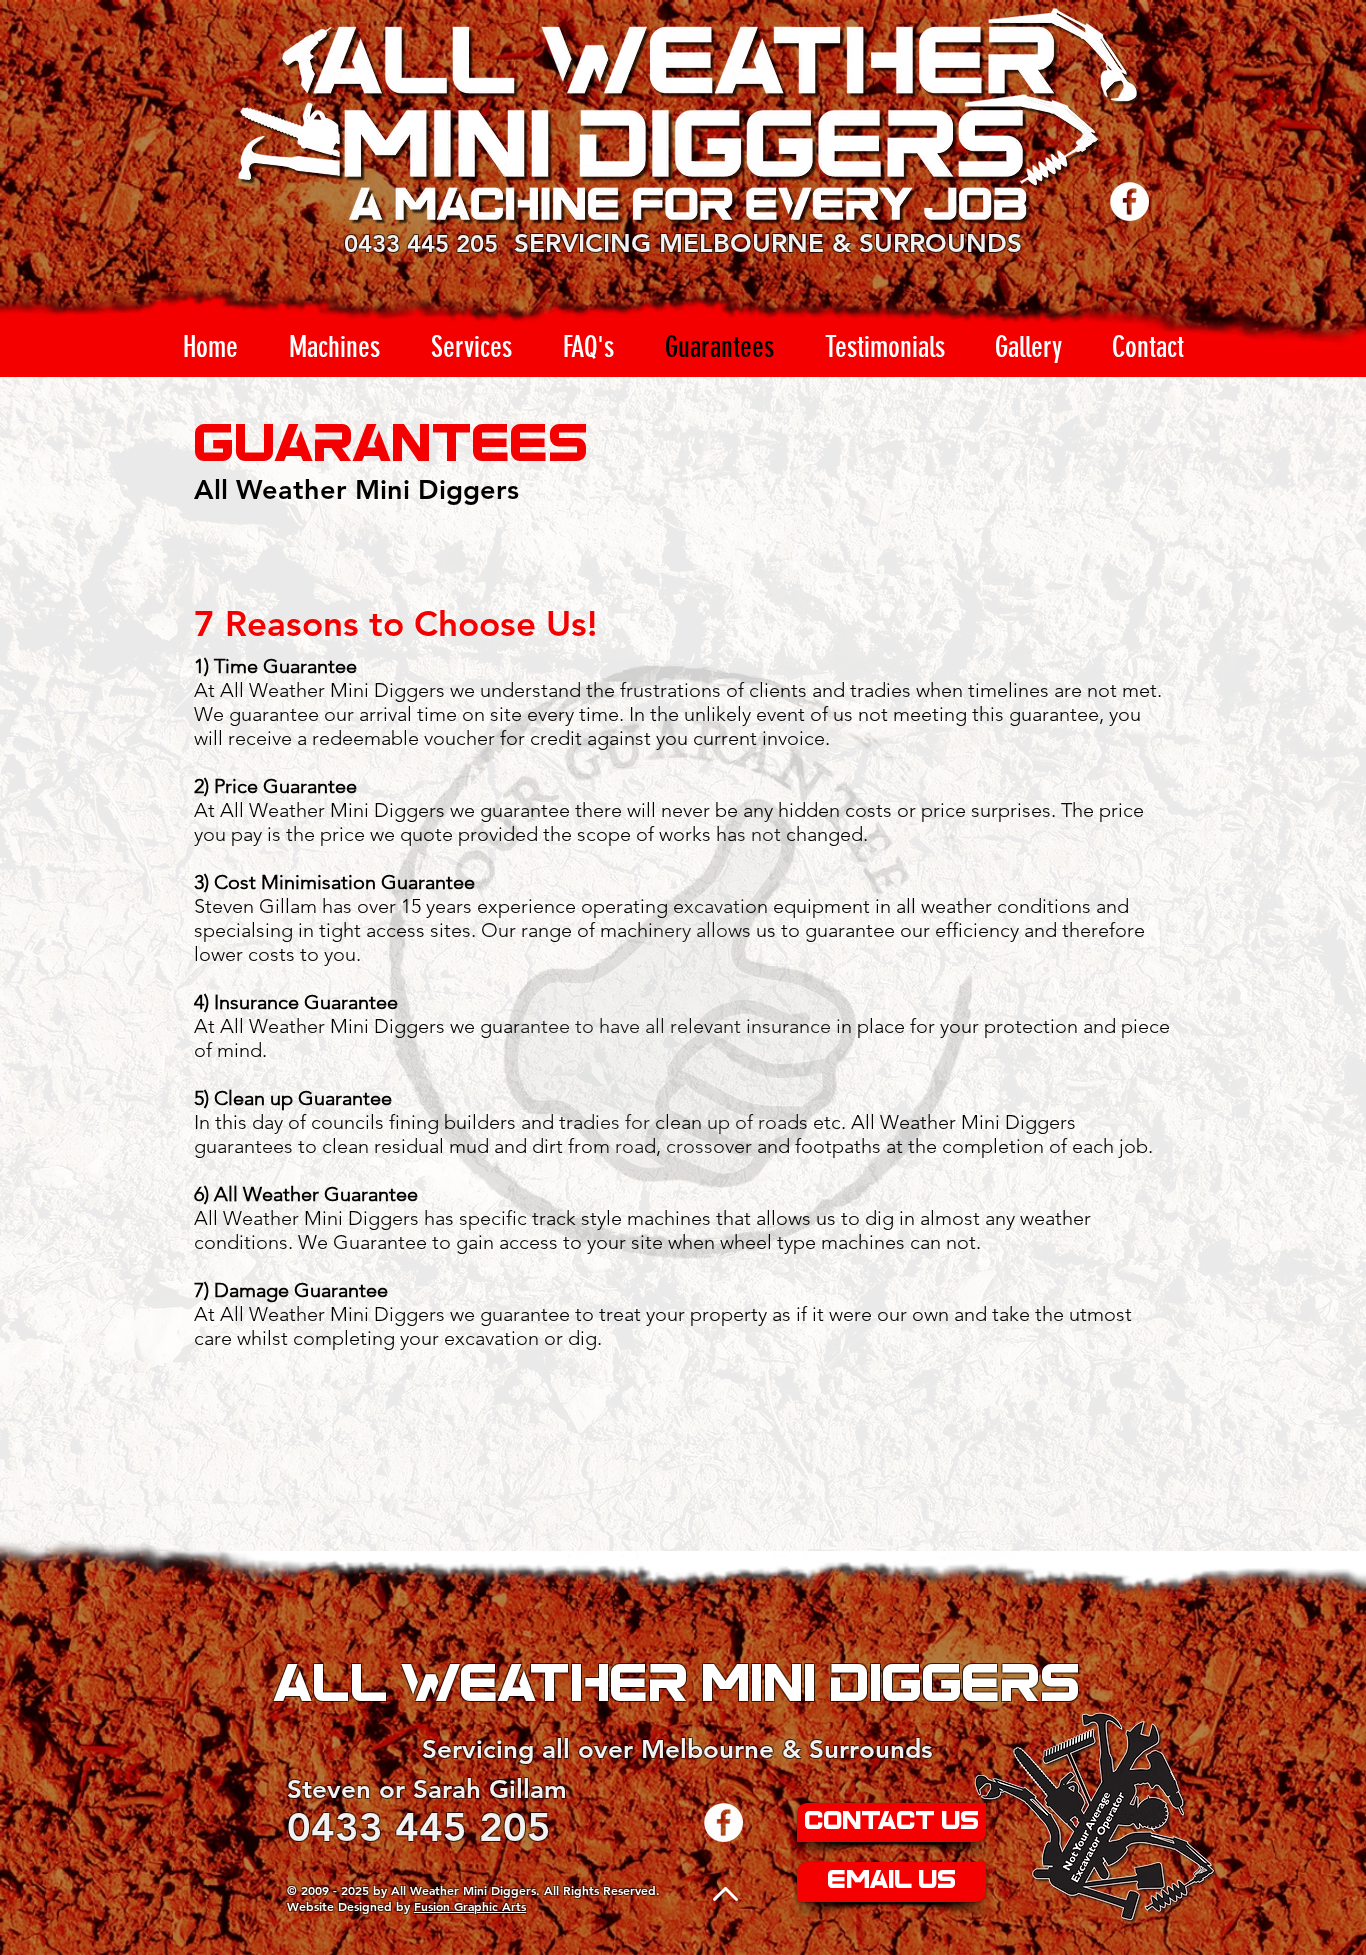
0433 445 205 (421, 243)
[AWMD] (723, 1822)
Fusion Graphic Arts (470, 1906)
